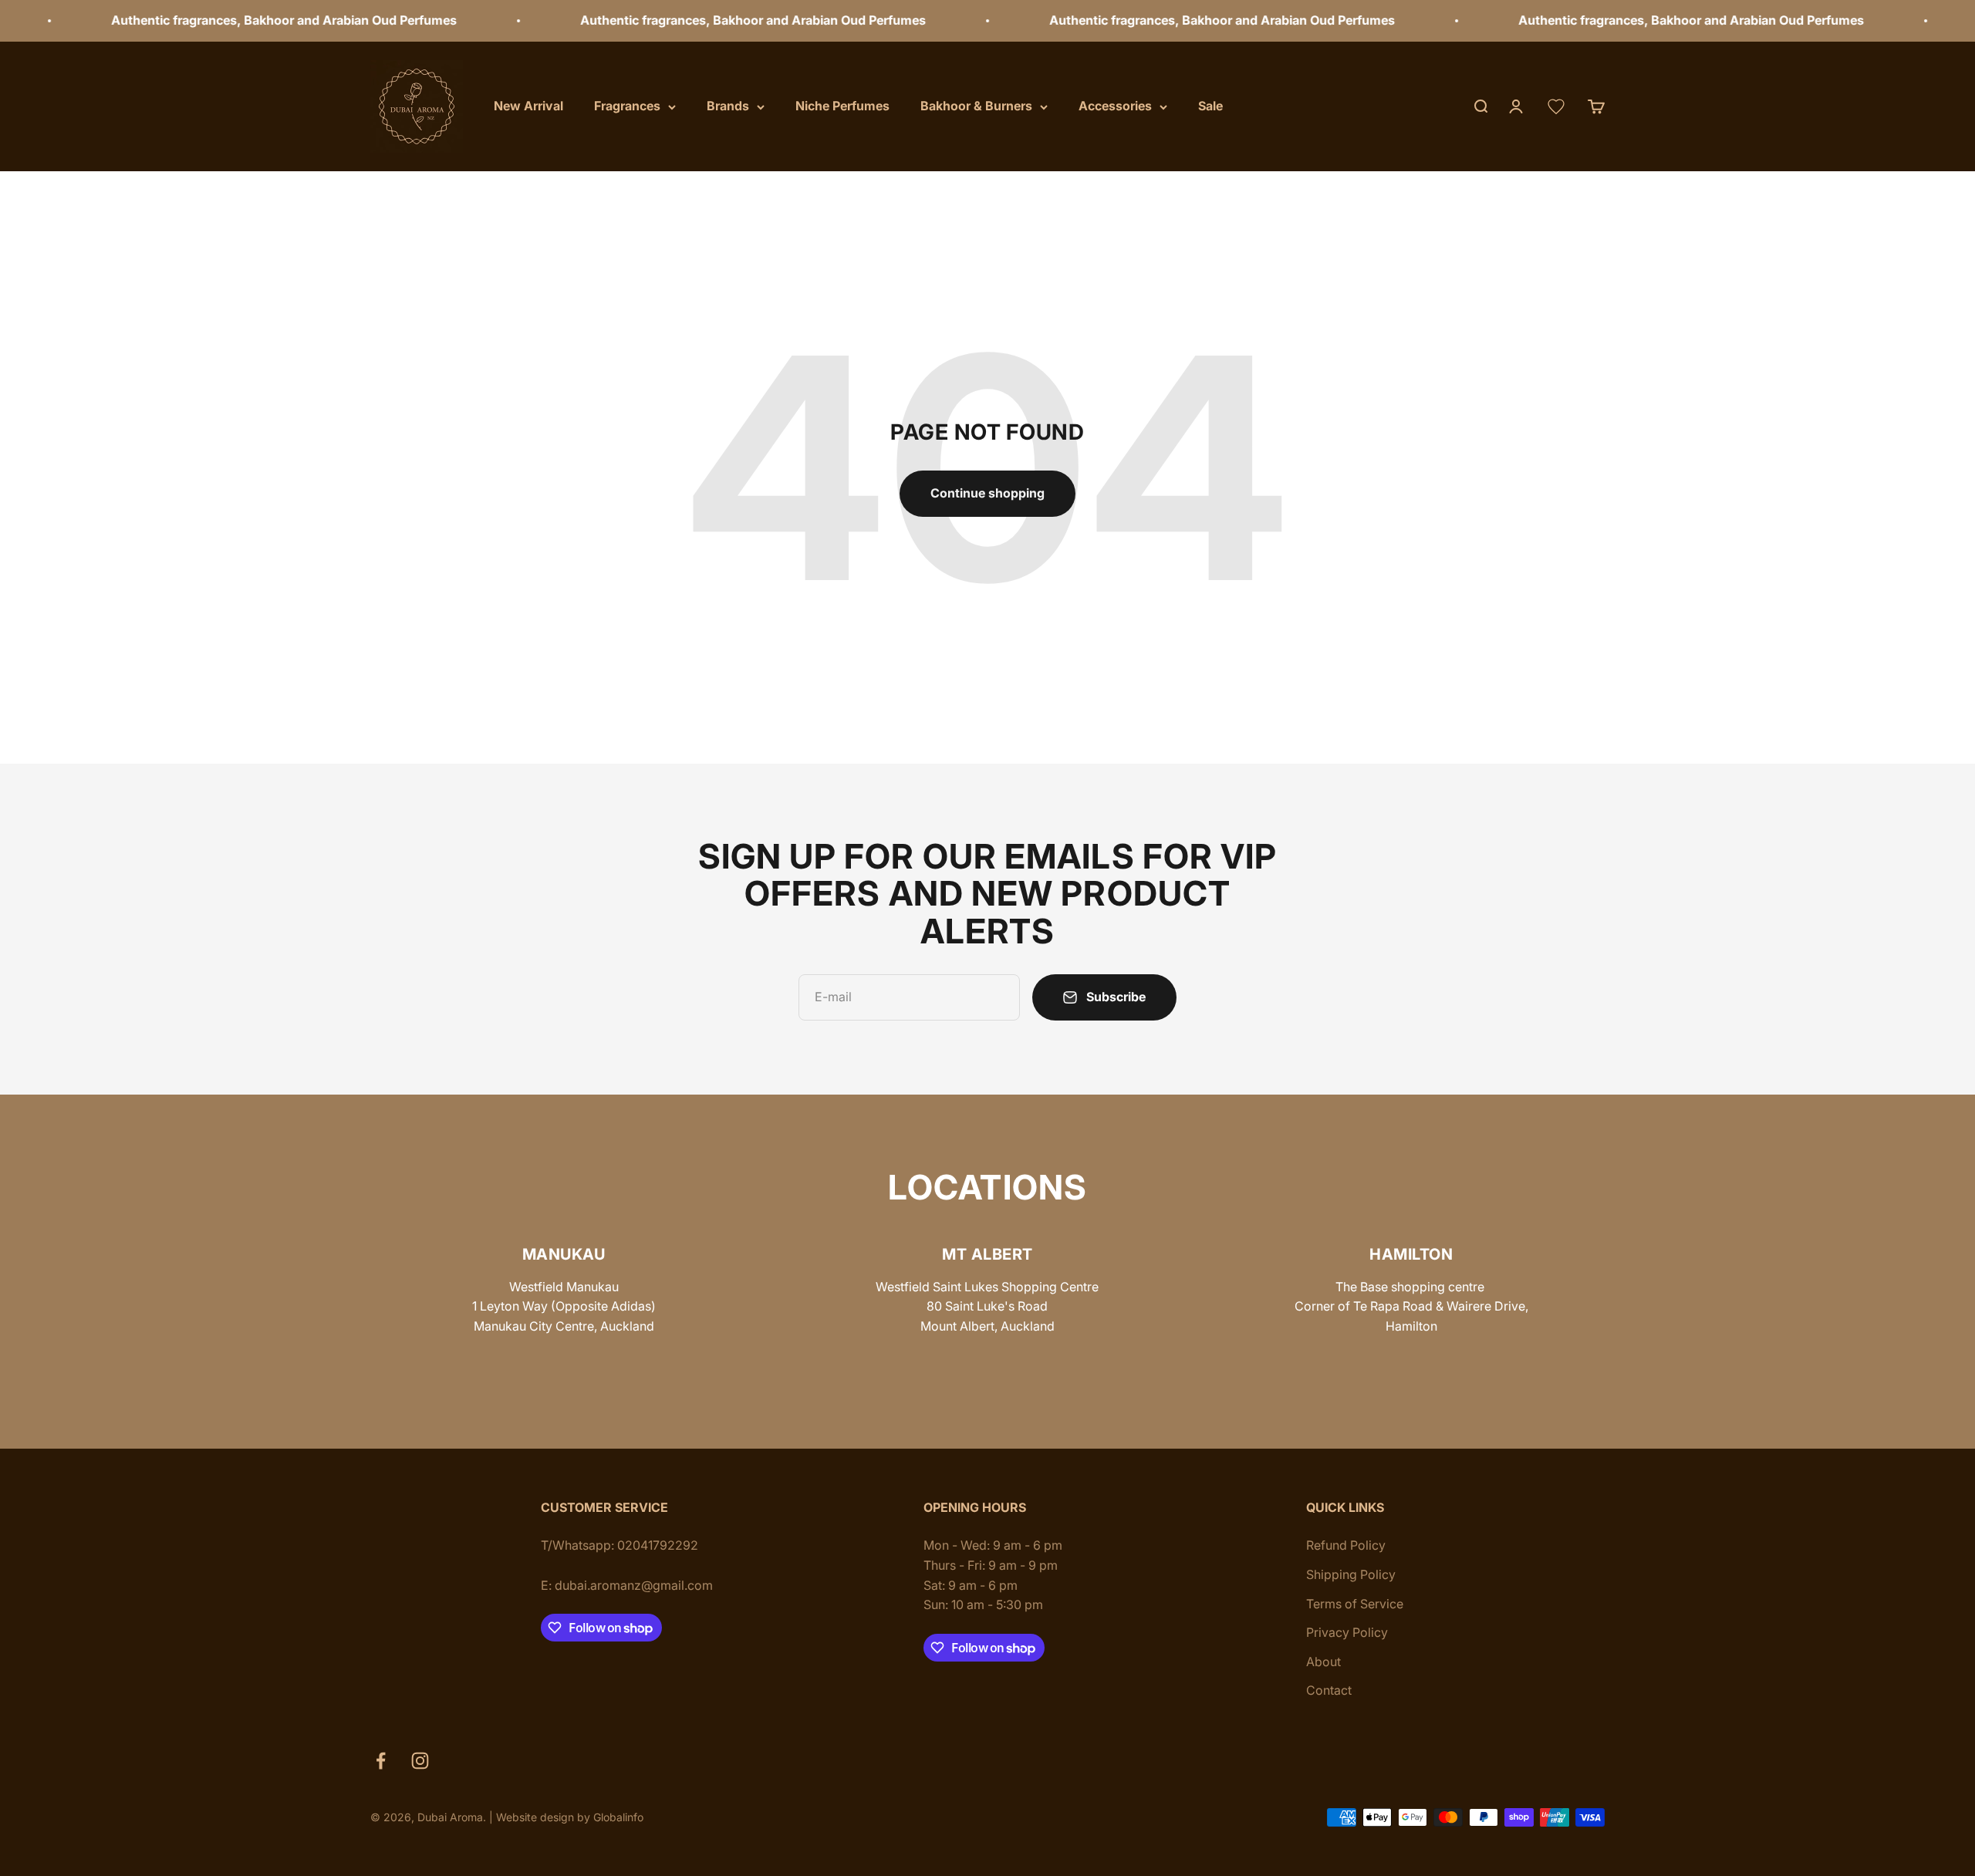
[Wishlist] (1556, 106)
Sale (1210, 106)
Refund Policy (1346, 1545)
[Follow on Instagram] (420, 1761)
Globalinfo (618, 1817)
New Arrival (528, 106)
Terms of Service (1355, 1604)
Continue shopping (987, 493)
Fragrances (627, 106)
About (1323, 1662)
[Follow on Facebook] (381, 1761)
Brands (728, 106)
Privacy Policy (1347, 1632)
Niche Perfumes (842, 106)
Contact (1329, 1690)
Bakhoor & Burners (976, 106)
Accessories (1115, 106)
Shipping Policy (1351, 1574)
